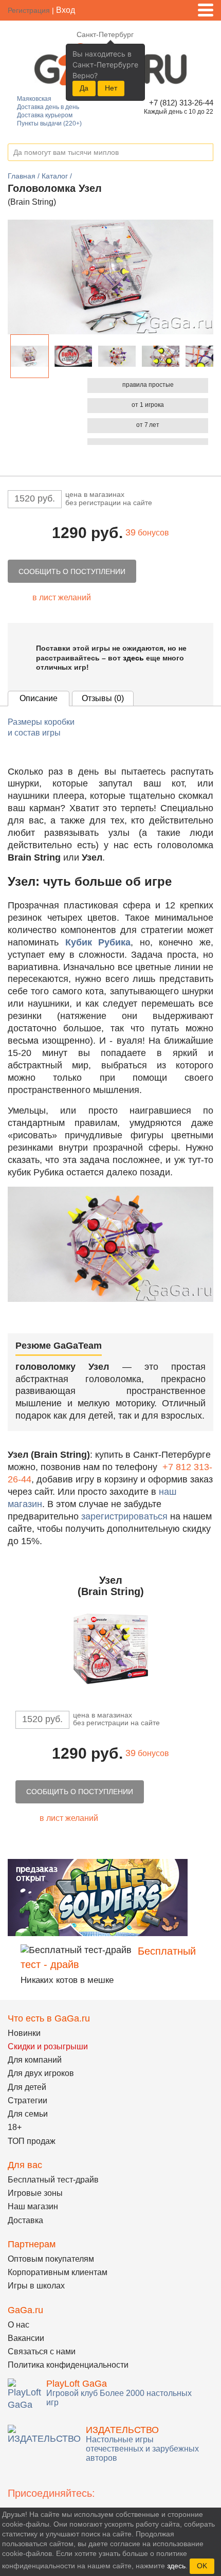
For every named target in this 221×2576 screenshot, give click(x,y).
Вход (66, 10)
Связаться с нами (42, 2351)
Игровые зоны (35, 2193)
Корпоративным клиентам (58, 2272)
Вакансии (26, 2338)
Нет (111, 88)
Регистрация (29, 10)
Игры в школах (36, 2286)
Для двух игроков (41, 2073)
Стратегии (27, 2100)
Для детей (27, 2087)
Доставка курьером (45, 115)
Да (84, 88)
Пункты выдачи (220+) (49, 123)
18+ (15, 2127)
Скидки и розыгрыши (48, 2046)
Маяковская (34, 99)
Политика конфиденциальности (68, 2365)
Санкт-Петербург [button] (105, 34)
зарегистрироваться (124, 1516)
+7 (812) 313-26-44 (180, 103)
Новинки (24, 2033)
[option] (30, 356)
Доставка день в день (48, 107)
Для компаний (35, 2060)
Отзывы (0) (103, 698)
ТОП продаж (32, 2141)
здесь (133, 658)
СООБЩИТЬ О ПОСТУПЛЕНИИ (72, 571)
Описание (39, 698)
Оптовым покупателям (51, 2259)
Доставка (25, 2220)
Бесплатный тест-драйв (53, 2180)
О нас (19, 2325)
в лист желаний (62, 597)
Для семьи (28, 2114)
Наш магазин (33, 2206)
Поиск (205, 153)
